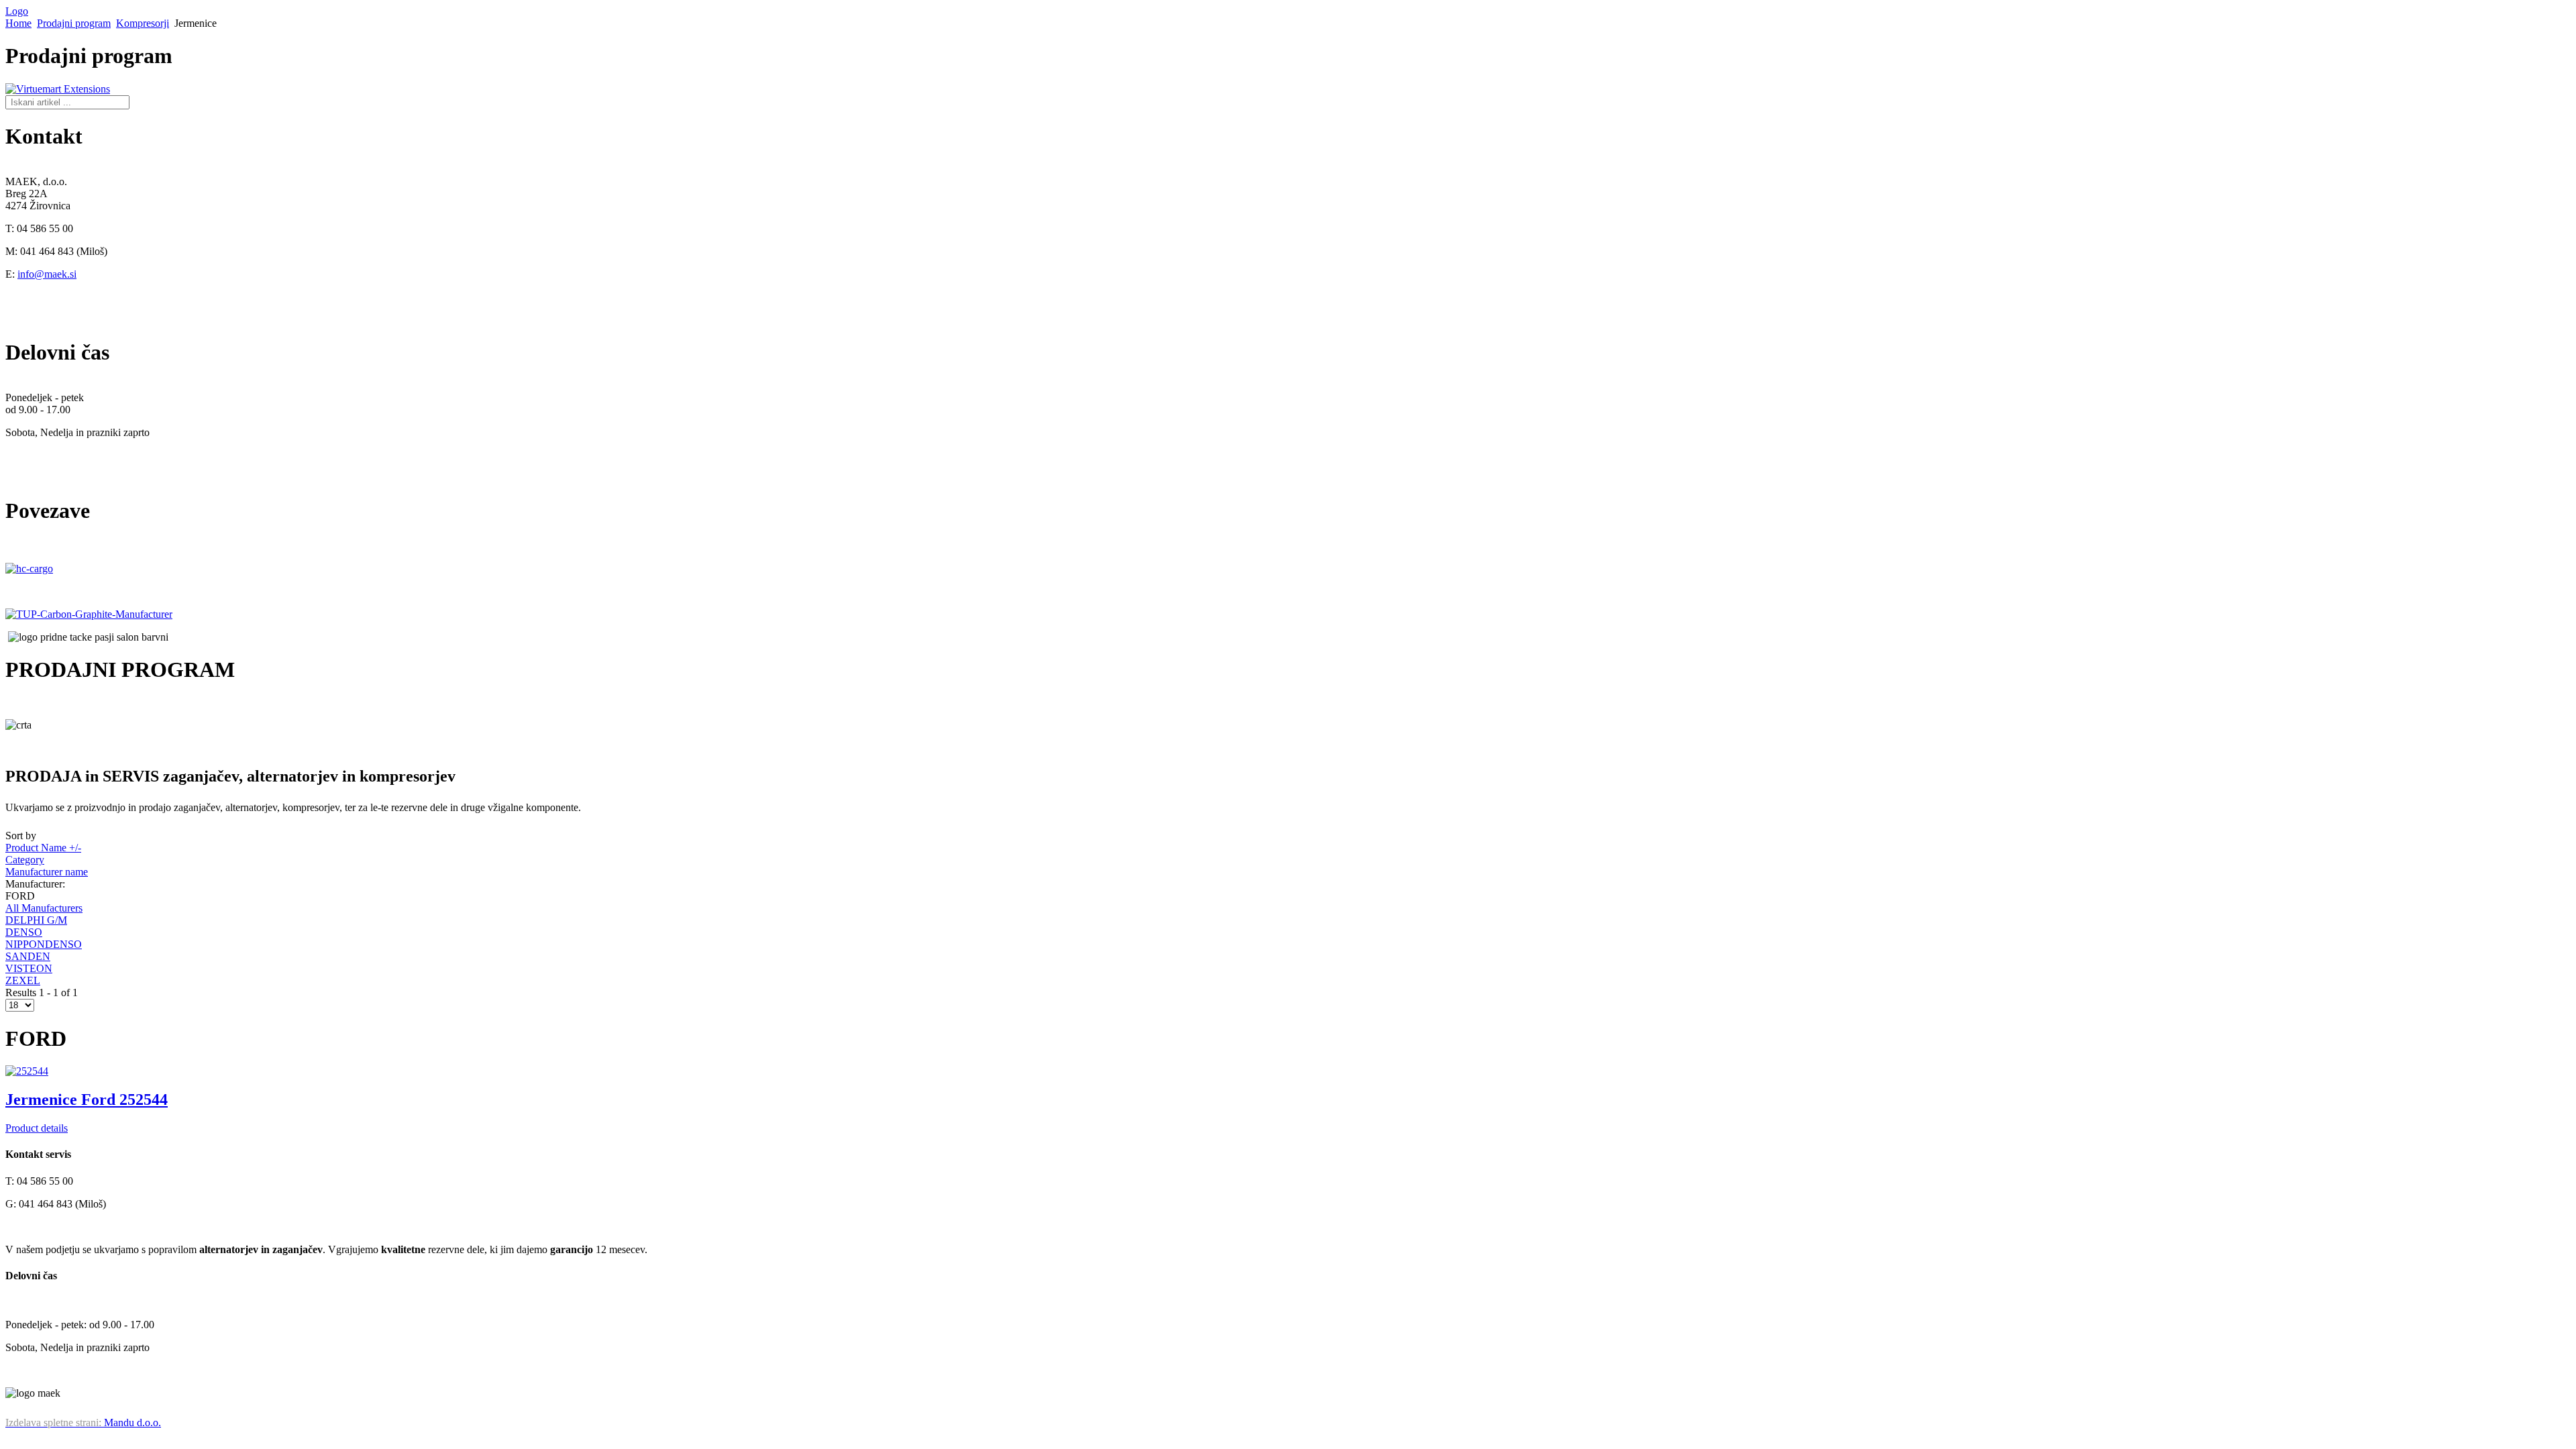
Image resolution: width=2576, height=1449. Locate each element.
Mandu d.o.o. (83, 1423)
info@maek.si (47, 274)
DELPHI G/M (36, 920)
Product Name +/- (43, 848)
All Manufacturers (44, 908)
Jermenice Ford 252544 (87, 1099)
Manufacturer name (47, 872)
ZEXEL (23, 980)
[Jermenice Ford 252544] (27, 1071)
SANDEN (28, 956)
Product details (37, 1128)
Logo (17, 11)
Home (18, 23)
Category (25, 860)
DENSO (24, 932)
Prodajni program (74, 23)
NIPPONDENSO (44, 944)
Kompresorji (143, 23)
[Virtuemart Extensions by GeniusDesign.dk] (58, 89)
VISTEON (29, 968)
